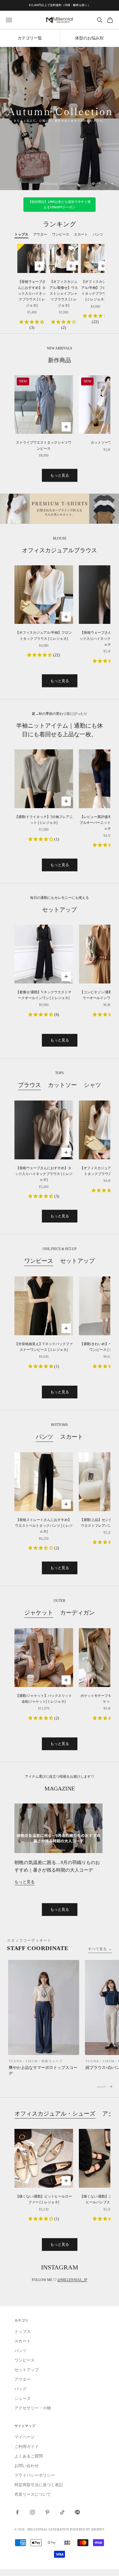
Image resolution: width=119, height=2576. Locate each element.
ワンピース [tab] (61, 234)
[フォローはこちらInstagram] (32, 2512)
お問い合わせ (27, 2466)
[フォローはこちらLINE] (77, 2512)
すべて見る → (100, 1949)
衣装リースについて (33, 2494)
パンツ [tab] (98, 234)
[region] (59, 119)
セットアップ (77, 1261)
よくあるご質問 (29, 2456)
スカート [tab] (81, 234)
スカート (72, 1437)
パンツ (44, 1437)
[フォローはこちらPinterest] (47, 2512)
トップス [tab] (21, 234)
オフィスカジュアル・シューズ (55, 2114)
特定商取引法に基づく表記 (39, 2485)
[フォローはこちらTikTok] (62, 2512)
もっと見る (60, 475)
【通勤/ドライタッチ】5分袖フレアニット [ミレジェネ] (44, 820)
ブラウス (29, 1085)
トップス (23, 2332)
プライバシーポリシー (35, 2475)
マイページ (25, 2437)
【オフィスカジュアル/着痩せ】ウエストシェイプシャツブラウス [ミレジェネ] (64, 294)
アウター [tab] (40, 234)
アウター (23, 2379)
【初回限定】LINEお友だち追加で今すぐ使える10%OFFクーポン (60, 205)
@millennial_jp (72, 2280)
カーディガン (77, 1613)
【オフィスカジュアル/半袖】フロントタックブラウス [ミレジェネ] (95, 290)
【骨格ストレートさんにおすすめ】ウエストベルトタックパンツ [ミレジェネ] (44, 1526)
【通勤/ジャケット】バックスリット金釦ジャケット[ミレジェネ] (44, 1699)
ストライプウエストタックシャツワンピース (44, 445)
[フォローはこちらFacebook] (17, 2512)
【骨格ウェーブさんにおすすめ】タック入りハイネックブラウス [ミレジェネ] (32, 294)
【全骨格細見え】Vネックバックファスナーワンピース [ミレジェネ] (44, 1347)
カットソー (62, 1085)
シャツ (92, 1085)
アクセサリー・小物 (33, 2408)
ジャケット (39, 1613)
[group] (59, 119)
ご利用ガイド (27, 2447)
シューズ (23, 2399)
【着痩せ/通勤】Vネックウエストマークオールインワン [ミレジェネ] (44, 995)
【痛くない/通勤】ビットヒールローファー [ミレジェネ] (44, 2199)
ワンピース (39, 1261)
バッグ (21, 2389)
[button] (32, 322)
